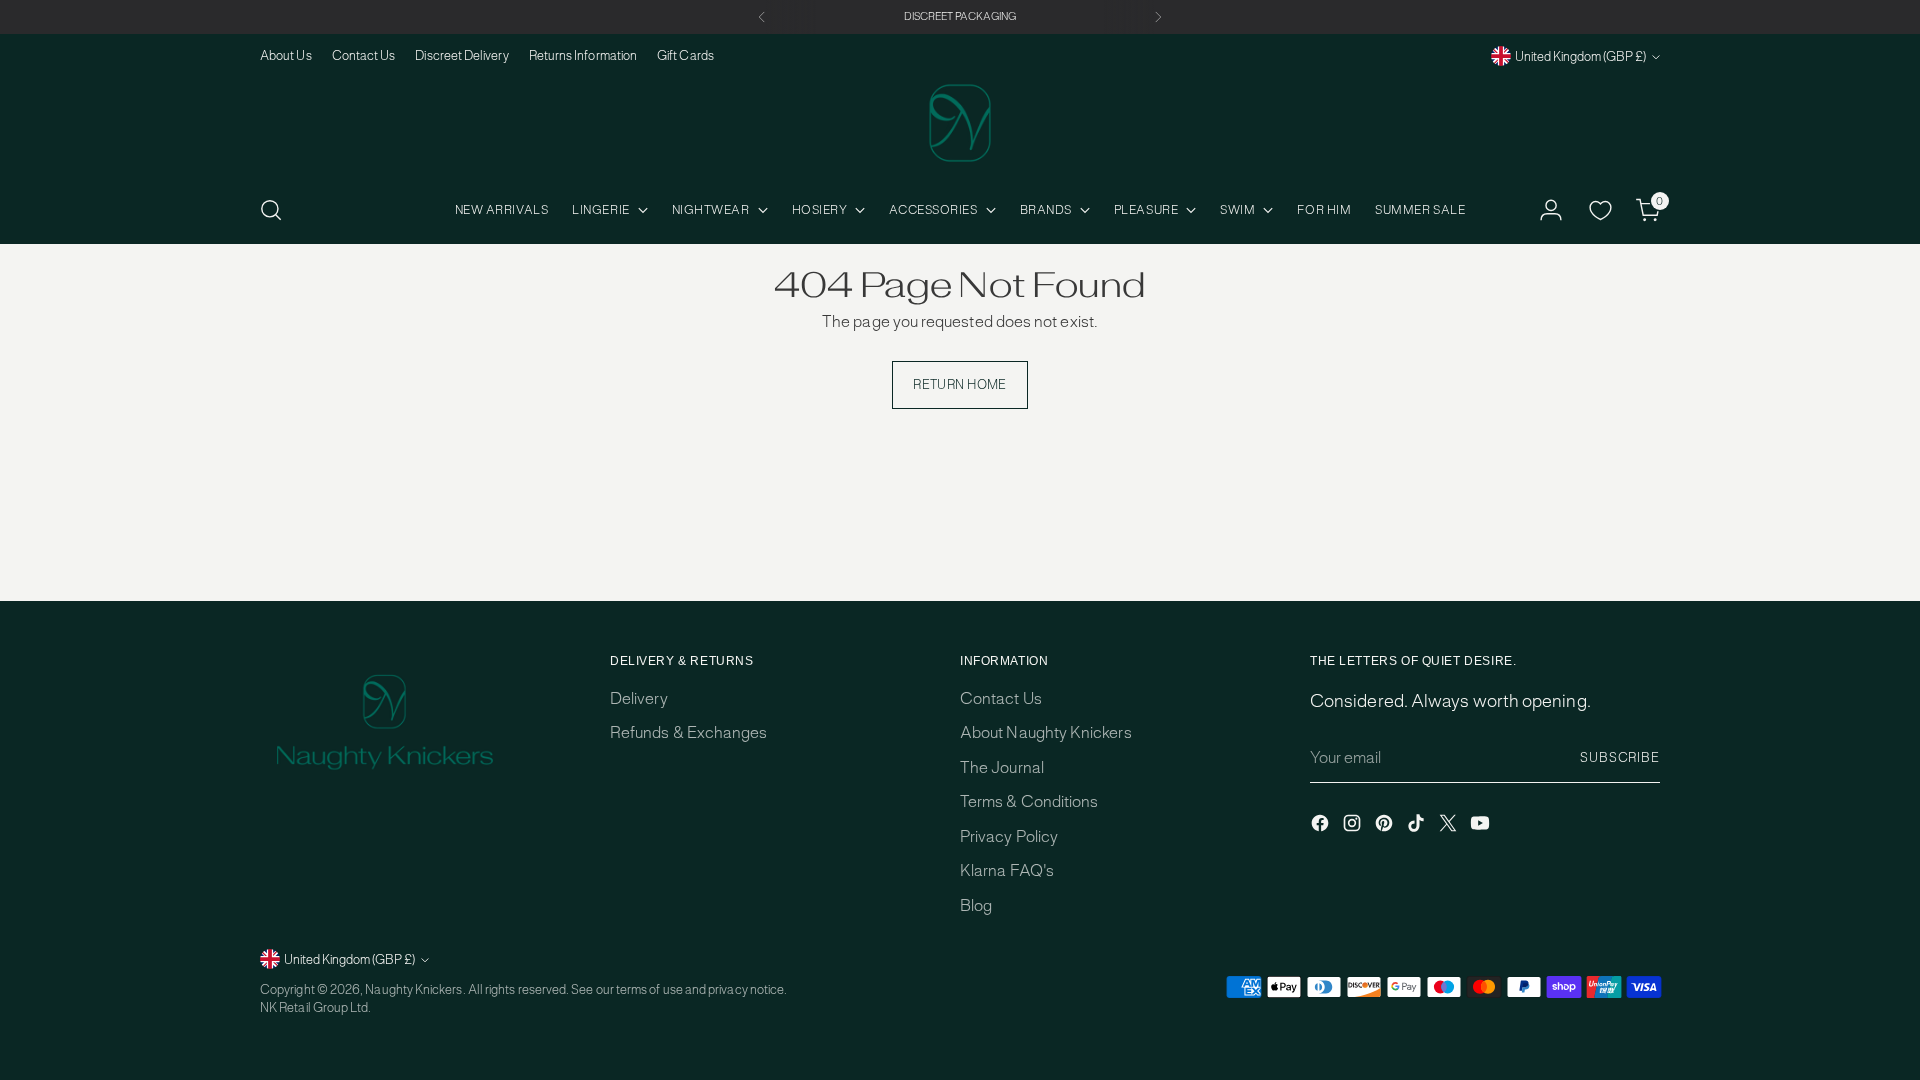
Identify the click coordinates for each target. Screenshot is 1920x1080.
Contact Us (1001, 698)
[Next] (1158, 17)
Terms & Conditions (1029, 801)
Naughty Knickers (413, 989)
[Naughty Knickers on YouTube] (1482, 826)
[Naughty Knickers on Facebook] (1322, 826)
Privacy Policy (1009, 836)
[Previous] (762, 17)
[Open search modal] (271, 210)
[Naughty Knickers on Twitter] (1450, 826)
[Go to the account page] (1551, 210)
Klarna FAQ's (1007, 870)
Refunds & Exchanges (688, 732)
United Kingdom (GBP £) (1580, 56)
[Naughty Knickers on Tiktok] (1418, 826)
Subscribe (1620, 757)
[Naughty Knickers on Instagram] (1354, 826)
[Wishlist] (1600, 210)
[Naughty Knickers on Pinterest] (1386, 826)
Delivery (639, 698)
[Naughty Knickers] (960, 123)
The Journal (1002, 767)
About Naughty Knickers (1046, 732)
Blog (976, 905)
